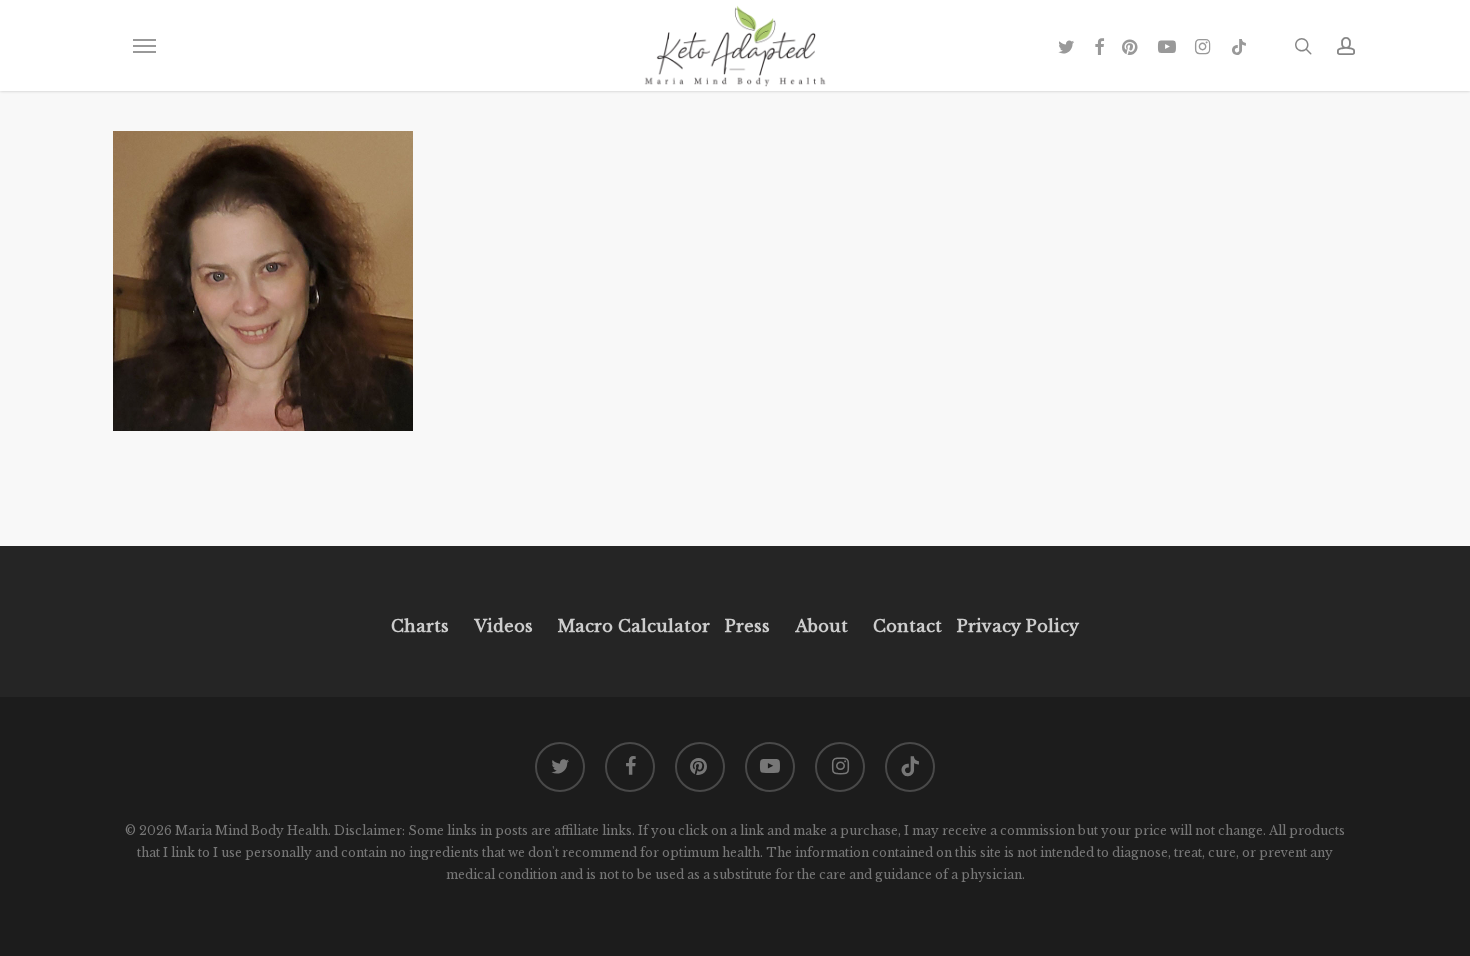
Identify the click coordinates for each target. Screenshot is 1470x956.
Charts (420, 626)
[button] (144, 46)
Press (747, 626)
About (821, 626)
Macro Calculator (634, 626)
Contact (907, 626)
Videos (503, 626)
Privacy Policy (1015, 626)
